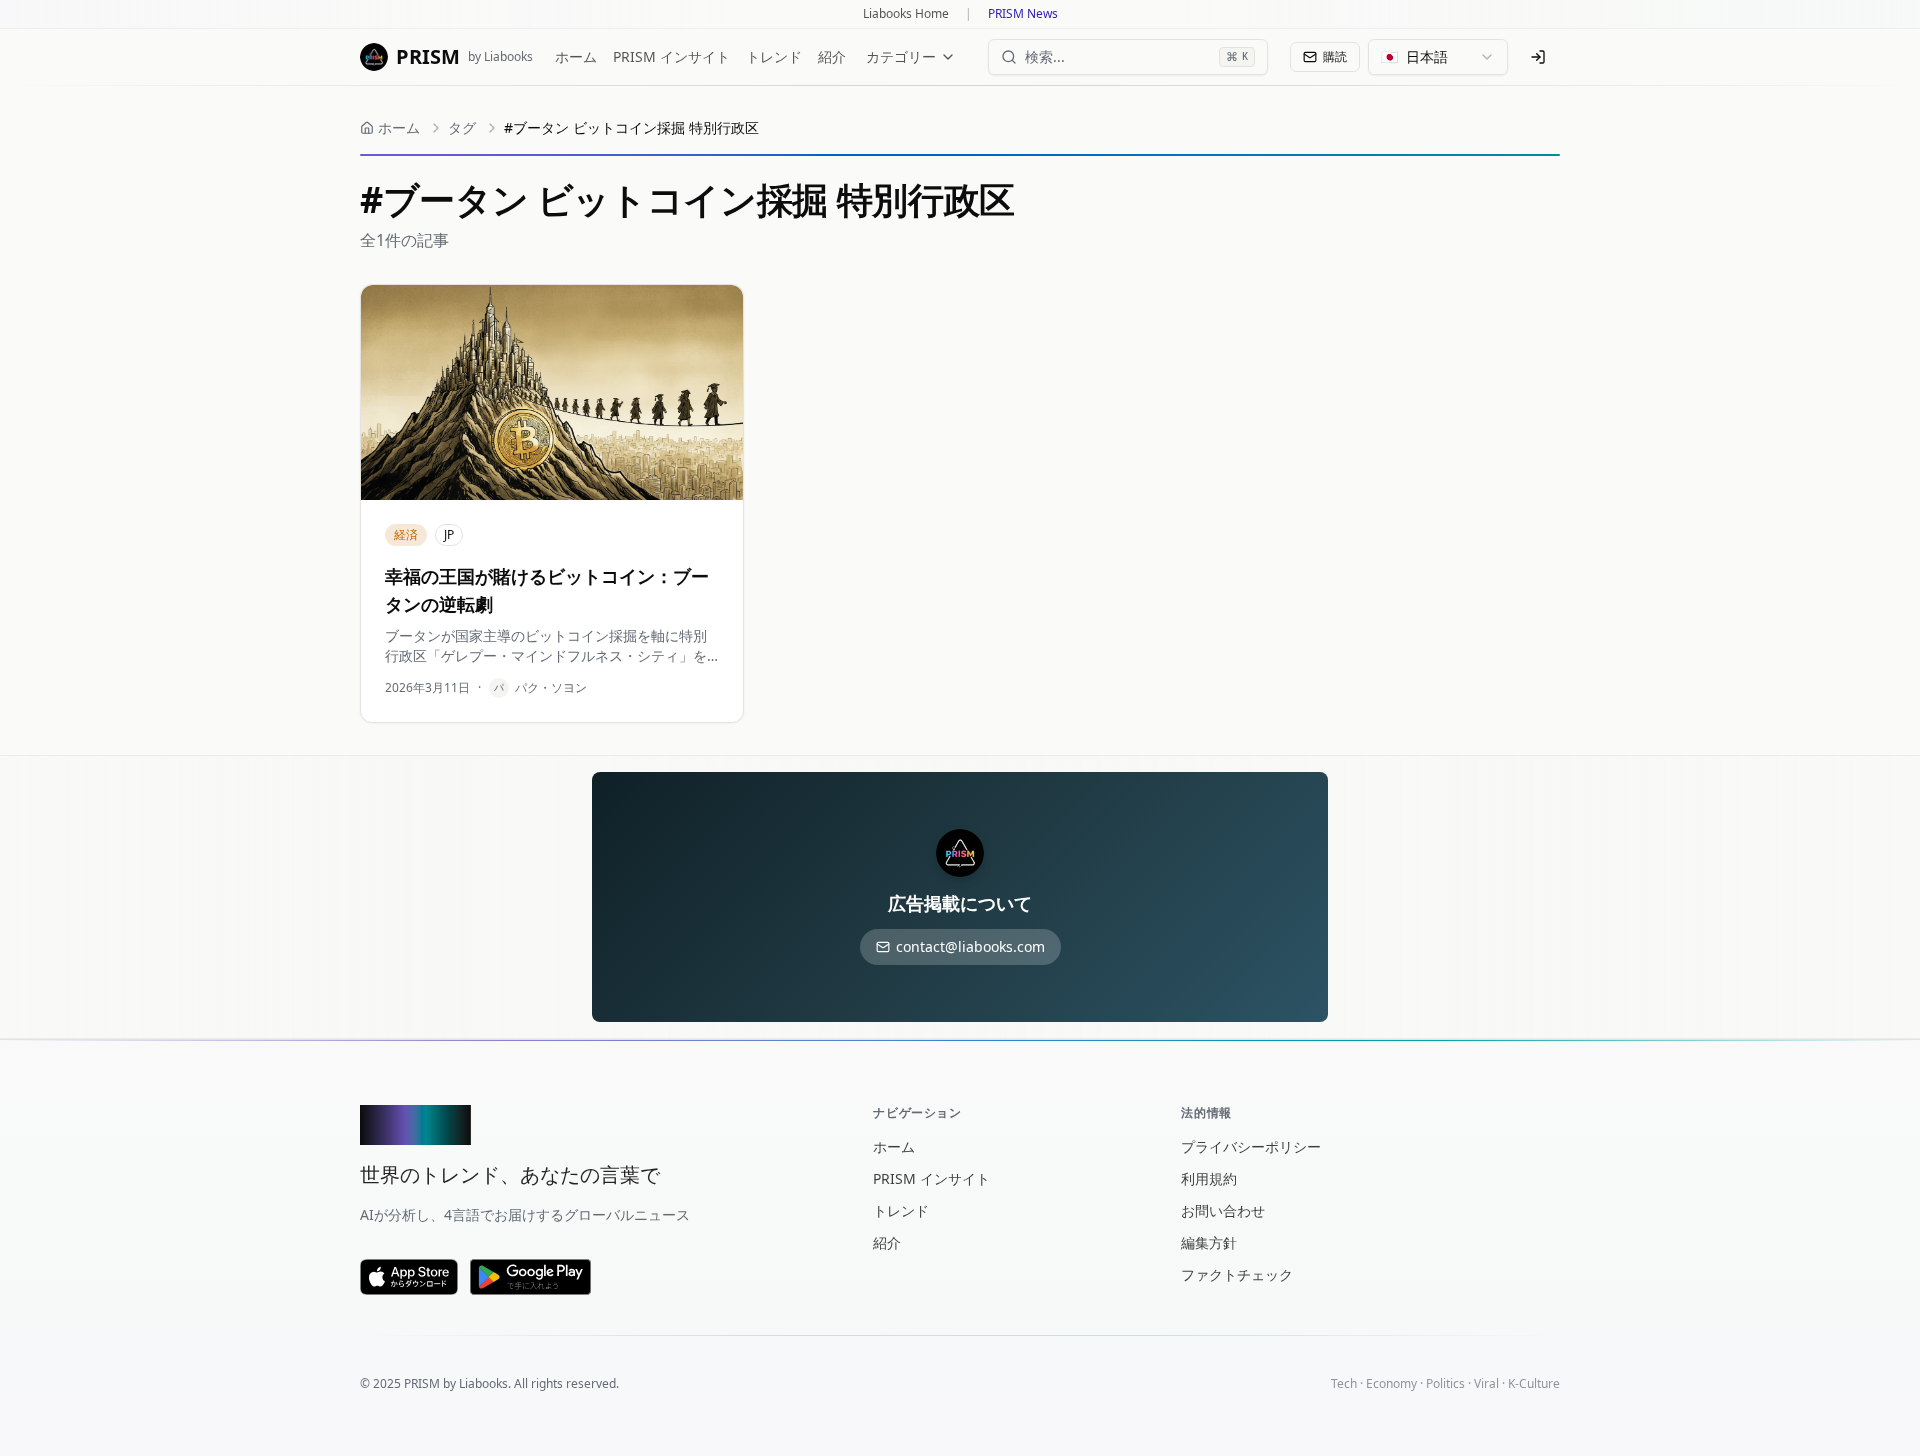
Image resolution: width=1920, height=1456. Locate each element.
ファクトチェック (1237, 1274)
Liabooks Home (906, 14)
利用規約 (1209, 1178)
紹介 (832, 56)
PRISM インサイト (671, 56)
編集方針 (1209, 1242)
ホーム (576, 56)
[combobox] (1438, 57)
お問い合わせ (1223, 1210)
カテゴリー (901, 56)
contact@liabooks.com (970, 946)
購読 (1335, 56)
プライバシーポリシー (1251, 1146)
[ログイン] (1538, 57)
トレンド (774, 56)
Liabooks (483, 1383)
